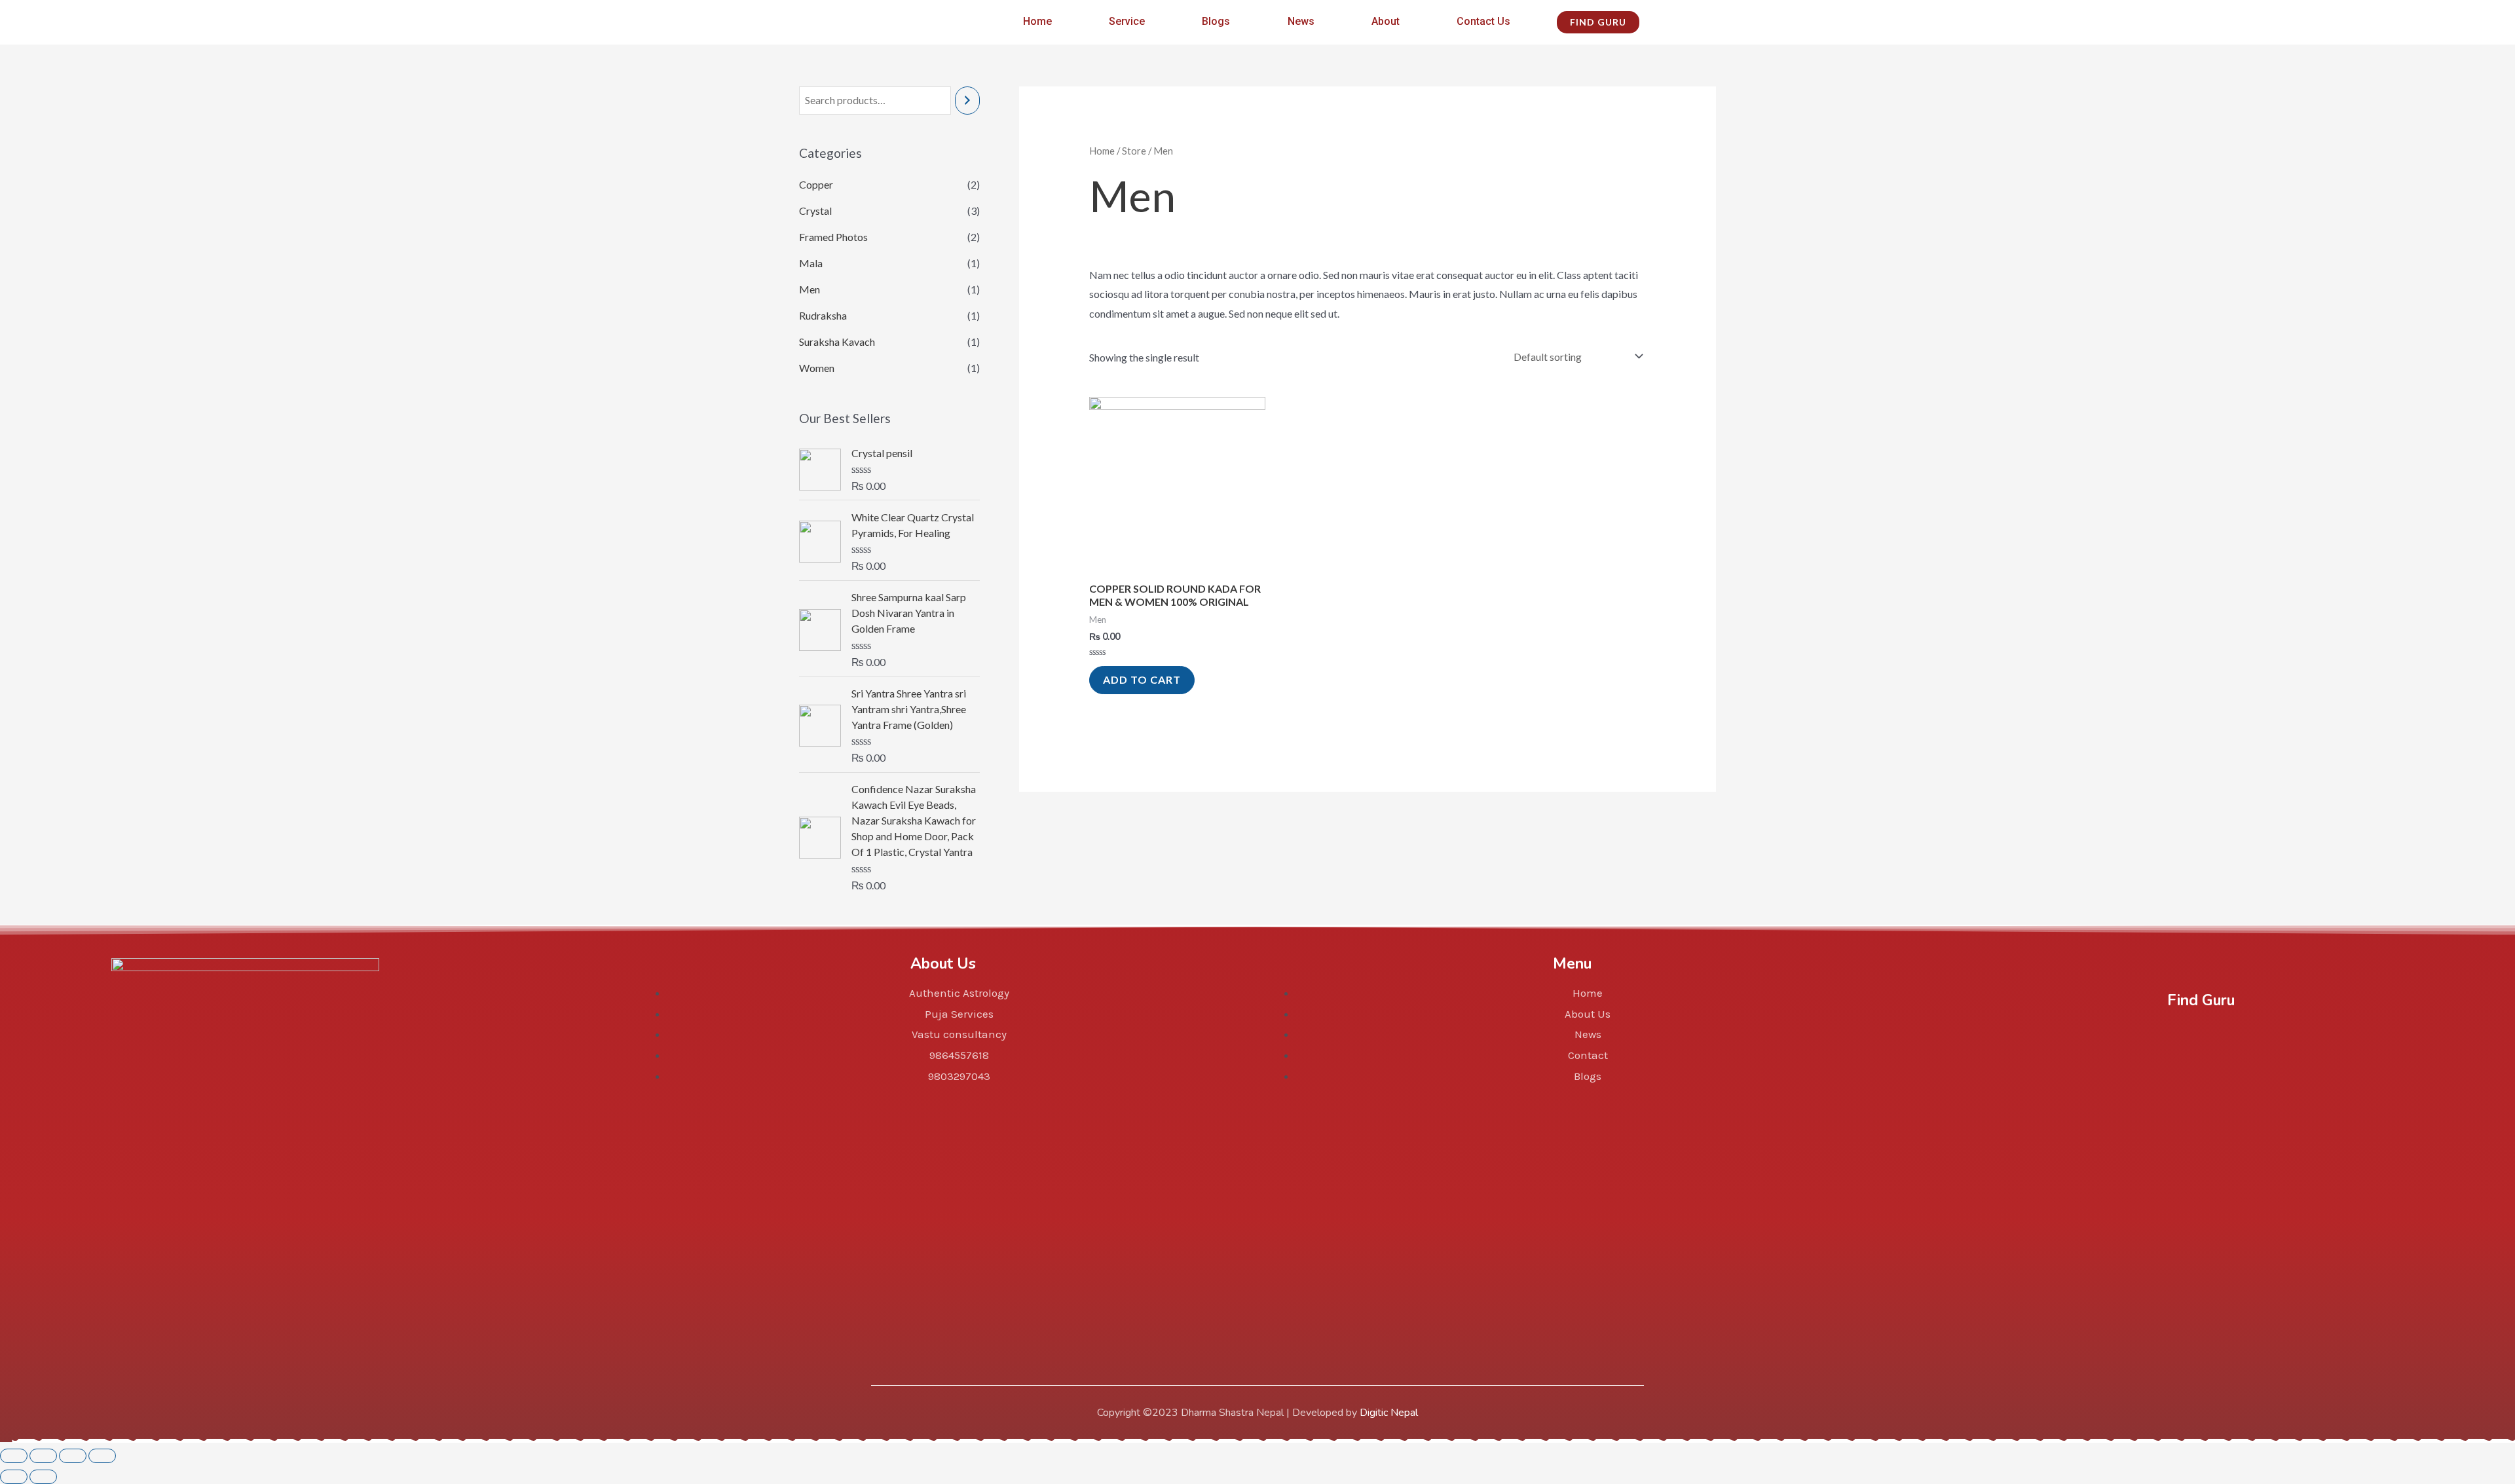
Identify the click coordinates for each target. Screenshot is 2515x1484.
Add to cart (1142, 679)
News (1301, 21)
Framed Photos (833, 237)
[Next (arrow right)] (43, 1477)
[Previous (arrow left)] (14, 1477)
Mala (811, 263)
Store (1134, 151)
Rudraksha (823, 315)
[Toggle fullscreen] (73, 1456)
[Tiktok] (2263, 1037)
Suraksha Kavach (837, 342)
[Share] (43, 1456)
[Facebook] (2139, 1037)
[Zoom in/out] (102, 1456)
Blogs (1216, 21)
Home (1037, 21)
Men (810, 289)
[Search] (967, 101)
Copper (816, 184)
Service (1127, 21)
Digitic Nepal (1389, 1413)
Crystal (815, 211)
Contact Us (1483, 21)
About (1386, 21)
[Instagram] (2201, 1037)
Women (817, 368)
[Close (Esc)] (14, 1456)
